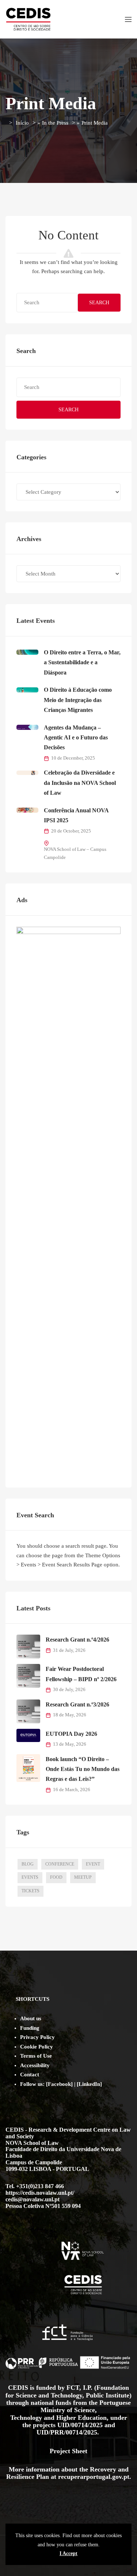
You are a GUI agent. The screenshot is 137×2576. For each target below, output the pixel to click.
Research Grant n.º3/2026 (77, 1704)
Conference (60, 1864)
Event (93, 1864)
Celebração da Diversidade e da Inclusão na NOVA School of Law (80, 783)
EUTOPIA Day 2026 (71, 1734)
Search (99, 303)
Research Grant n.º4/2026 (77, 1640)
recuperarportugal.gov (90, 2477)
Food (56, 1877)
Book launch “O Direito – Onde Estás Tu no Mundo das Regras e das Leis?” (83, 1769)
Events (30, 1877)
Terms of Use (36, 2056)
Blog (28, 1864)
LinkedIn (89, 2084)
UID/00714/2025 (81, 2425)
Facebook (59, 2084)
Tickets (31, 1891)
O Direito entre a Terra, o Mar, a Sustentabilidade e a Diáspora (82, 662)
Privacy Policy (37, 2037)
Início (22, 123)
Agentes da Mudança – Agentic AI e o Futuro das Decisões (76, 738)
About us (31, 2018)
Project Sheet (68, 2451)
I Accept (68, 2553)
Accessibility (35, 2065)
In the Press (55, 123)
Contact (30, 2075)
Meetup (83, 1877)
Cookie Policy (37, 2047)
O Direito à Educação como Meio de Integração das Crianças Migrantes (78, 700)
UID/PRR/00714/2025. (69, 2432)
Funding (30, 2028)
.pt (125, 2477)
